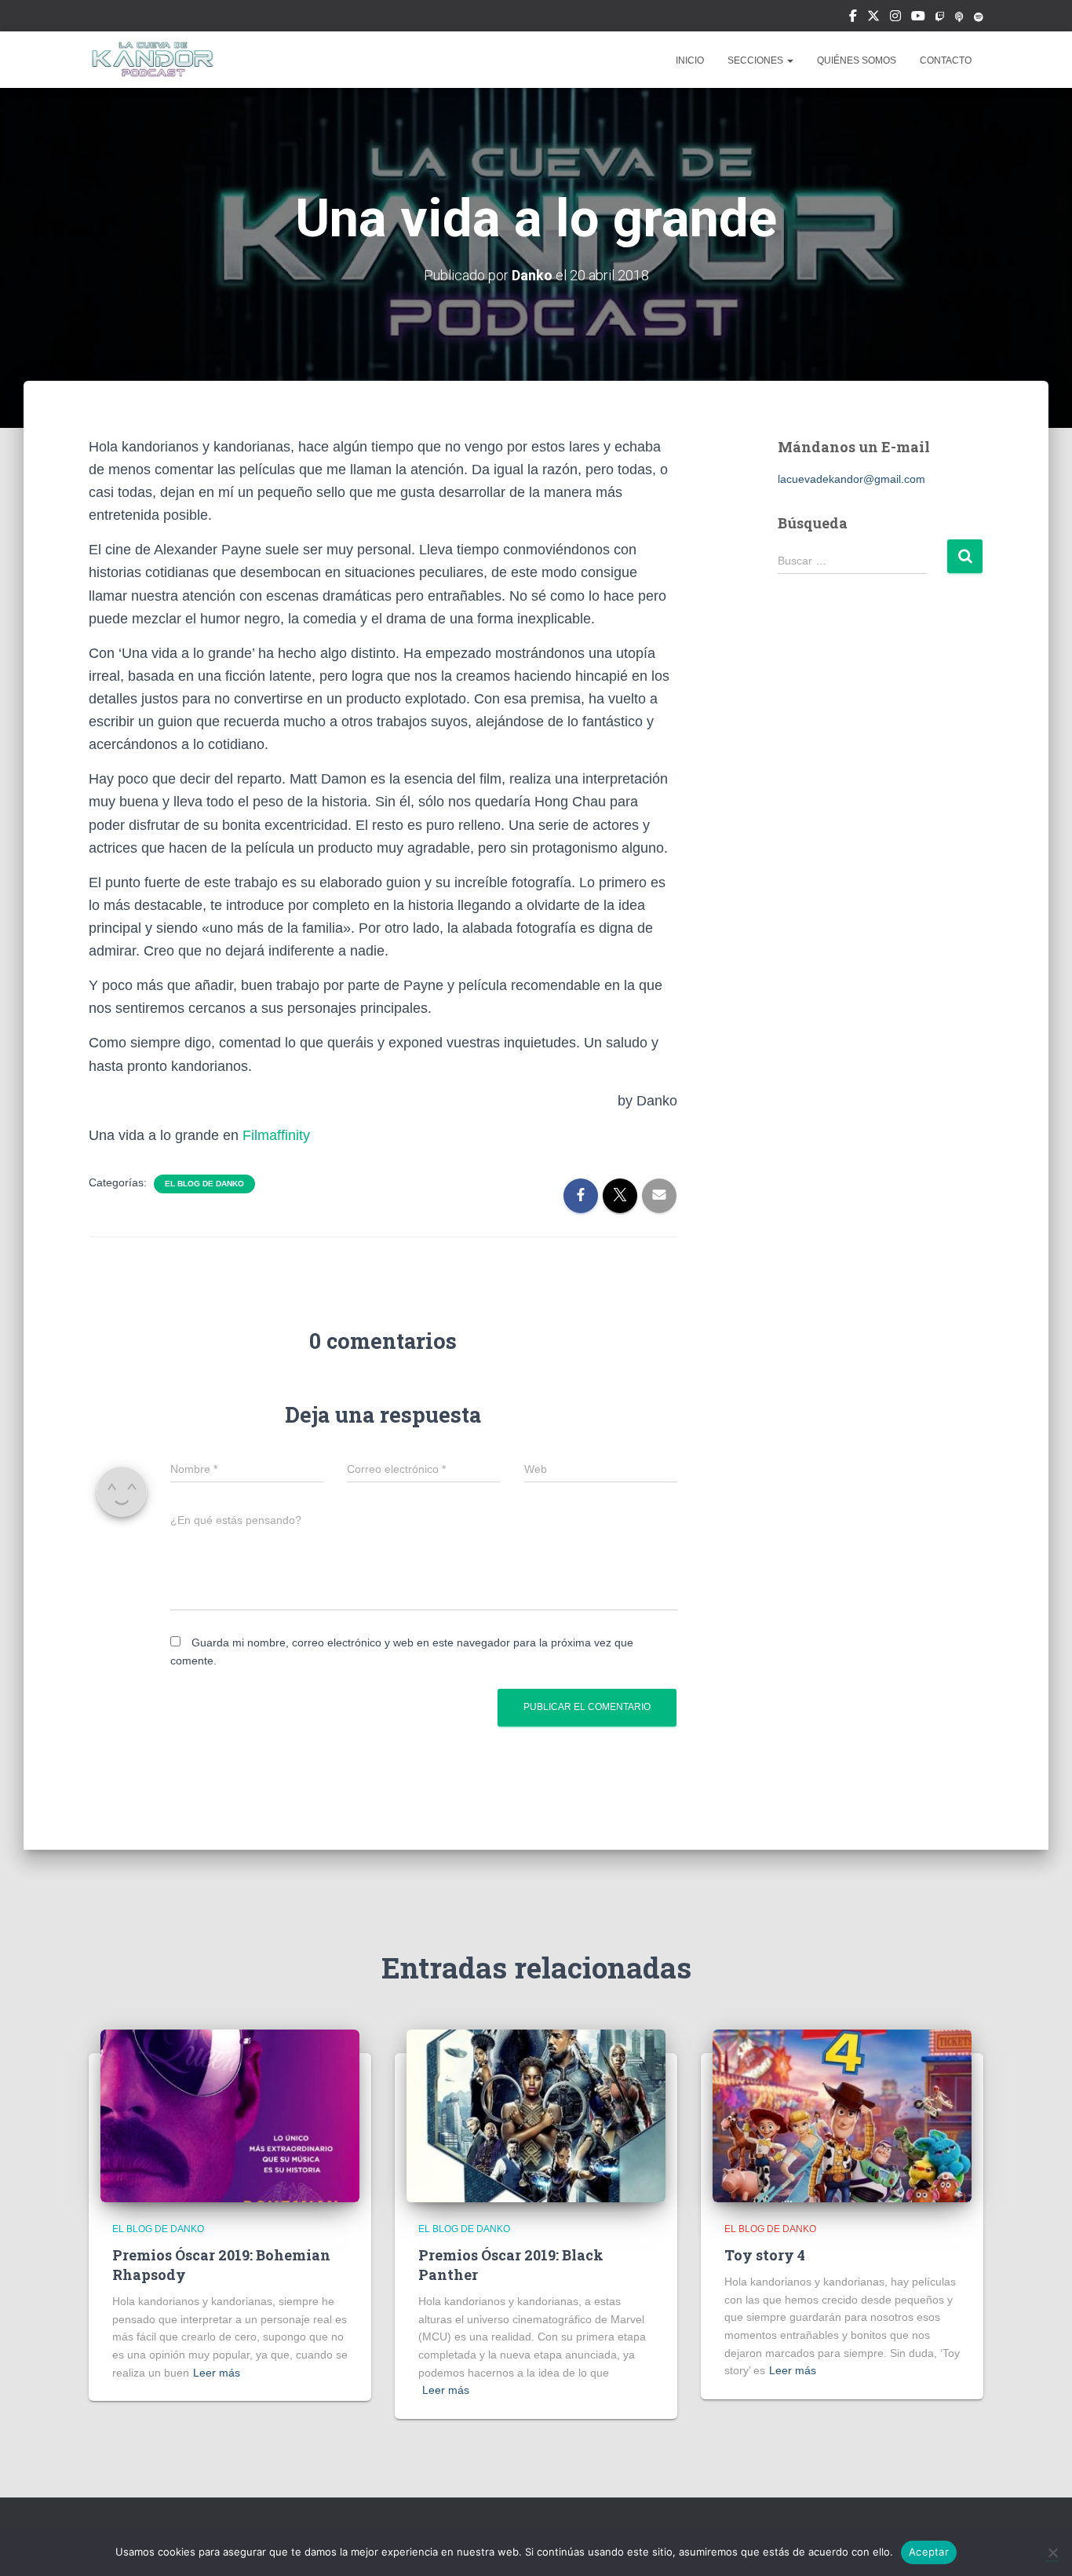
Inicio (690, 60)
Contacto (946, 60)
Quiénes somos (857, 60)
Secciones (757, 60)
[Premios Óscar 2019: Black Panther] (536, 2115)
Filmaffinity (276, 1135)
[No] (1052, 2552)
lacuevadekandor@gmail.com (851, 479)
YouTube (918, 18)
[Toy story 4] (842, 2115)
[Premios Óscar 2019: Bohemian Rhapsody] (230, 2115)
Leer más (217, 2373)
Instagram (895, 18)
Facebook (853, 18)
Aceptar (929, 2552)
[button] (789, 60)
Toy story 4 (765, 2255)
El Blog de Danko (204, 1184)
